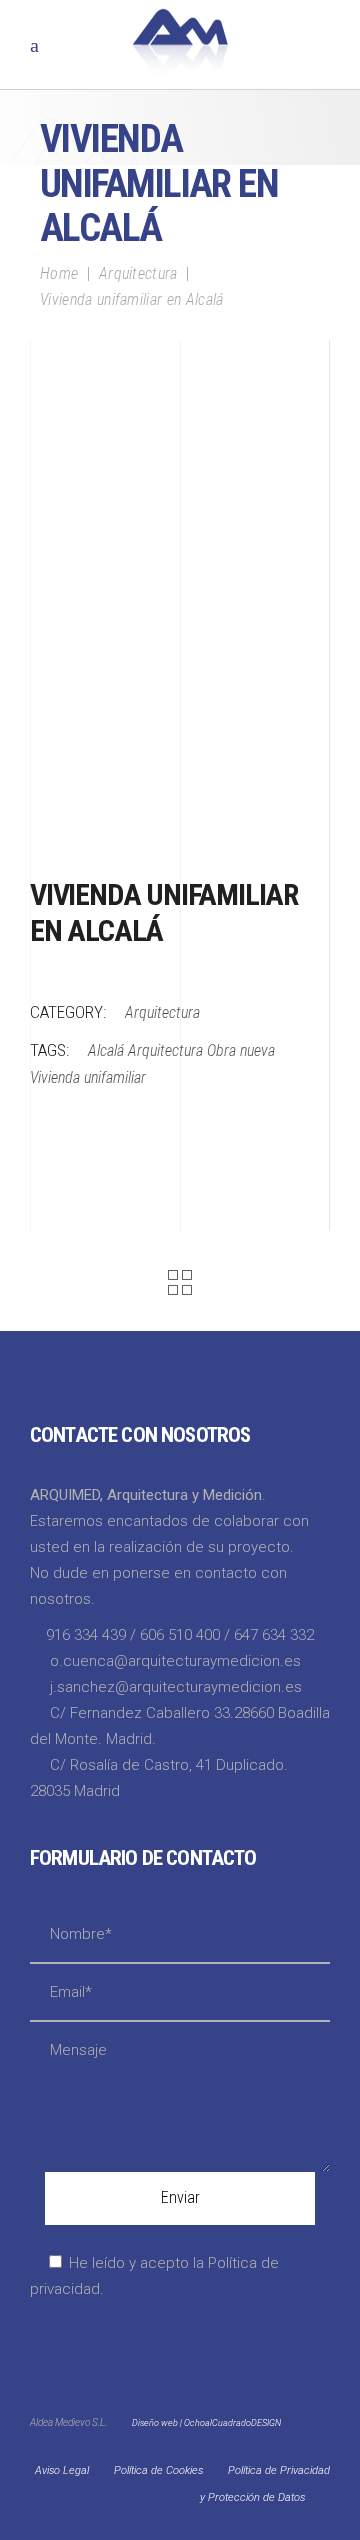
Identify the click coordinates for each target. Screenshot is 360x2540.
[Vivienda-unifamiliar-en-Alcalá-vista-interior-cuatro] (180, 566)
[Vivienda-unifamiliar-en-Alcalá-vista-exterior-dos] (180, 406)
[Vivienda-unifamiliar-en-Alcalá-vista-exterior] (180, 455)
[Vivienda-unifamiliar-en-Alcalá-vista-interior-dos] (180, 628)
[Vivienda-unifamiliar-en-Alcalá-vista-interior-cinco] (180, 504)
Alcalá (106, 1050)
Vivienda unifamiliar (88, 1077)
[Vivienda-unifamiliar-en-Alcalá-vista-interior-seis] (180, 690)
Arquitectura (138, 273)
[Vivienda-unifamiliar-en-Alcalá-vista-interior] (180, 800)
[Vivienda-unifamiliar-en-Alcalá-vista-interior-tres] (180, 751)
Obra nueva (241, 1050)
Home (59, 273)
